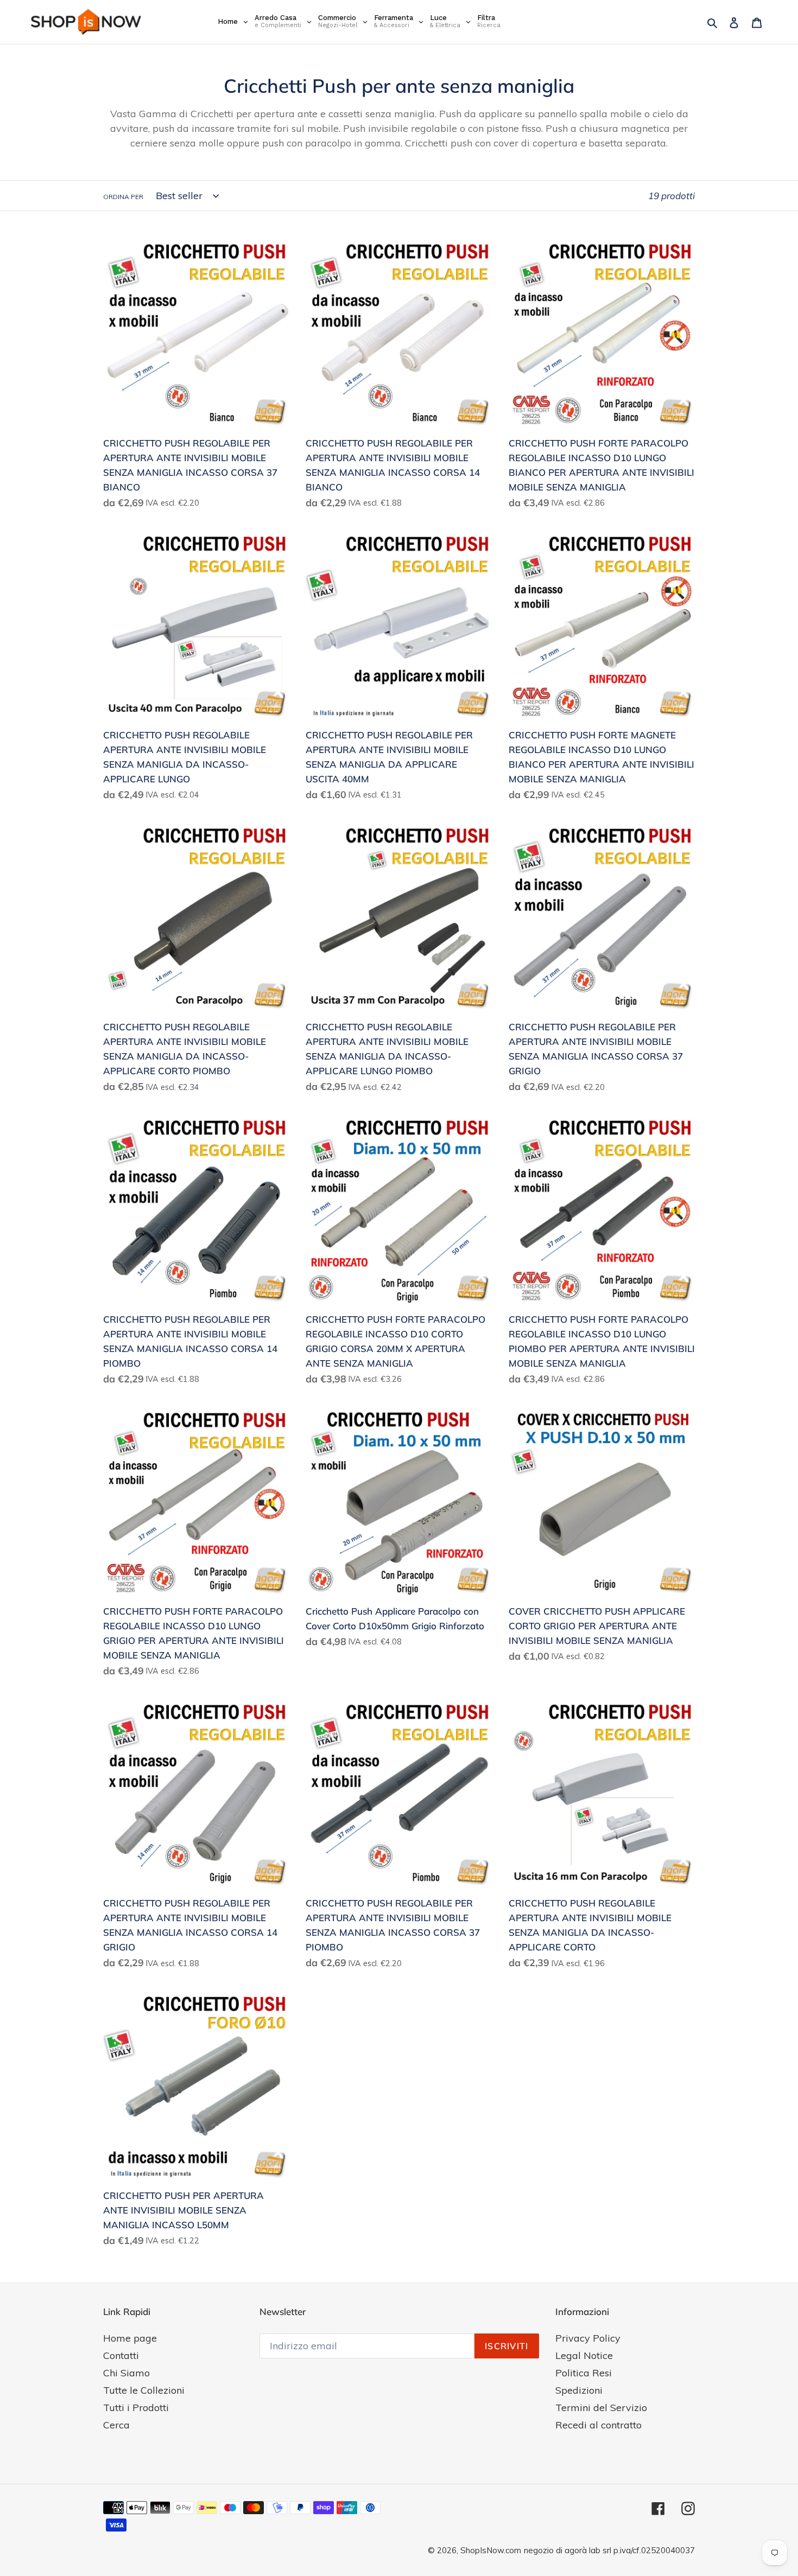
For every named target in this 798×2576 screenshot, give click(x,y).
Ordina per (123, 197)
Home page (130, 2338)
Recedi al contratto (598, 2425)
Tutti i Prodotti (136, 2408)
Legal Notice (584, 2355)
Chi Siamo (126, 2373)
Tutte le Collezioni (144, 2390)
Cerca (116, 2425)
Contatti (121, 2355)
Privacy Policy (588, 2338)
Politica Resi (584, 2373)
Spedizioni (579, 2390)
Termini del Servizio (601, 2408)
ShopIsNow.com (491, 2550)
